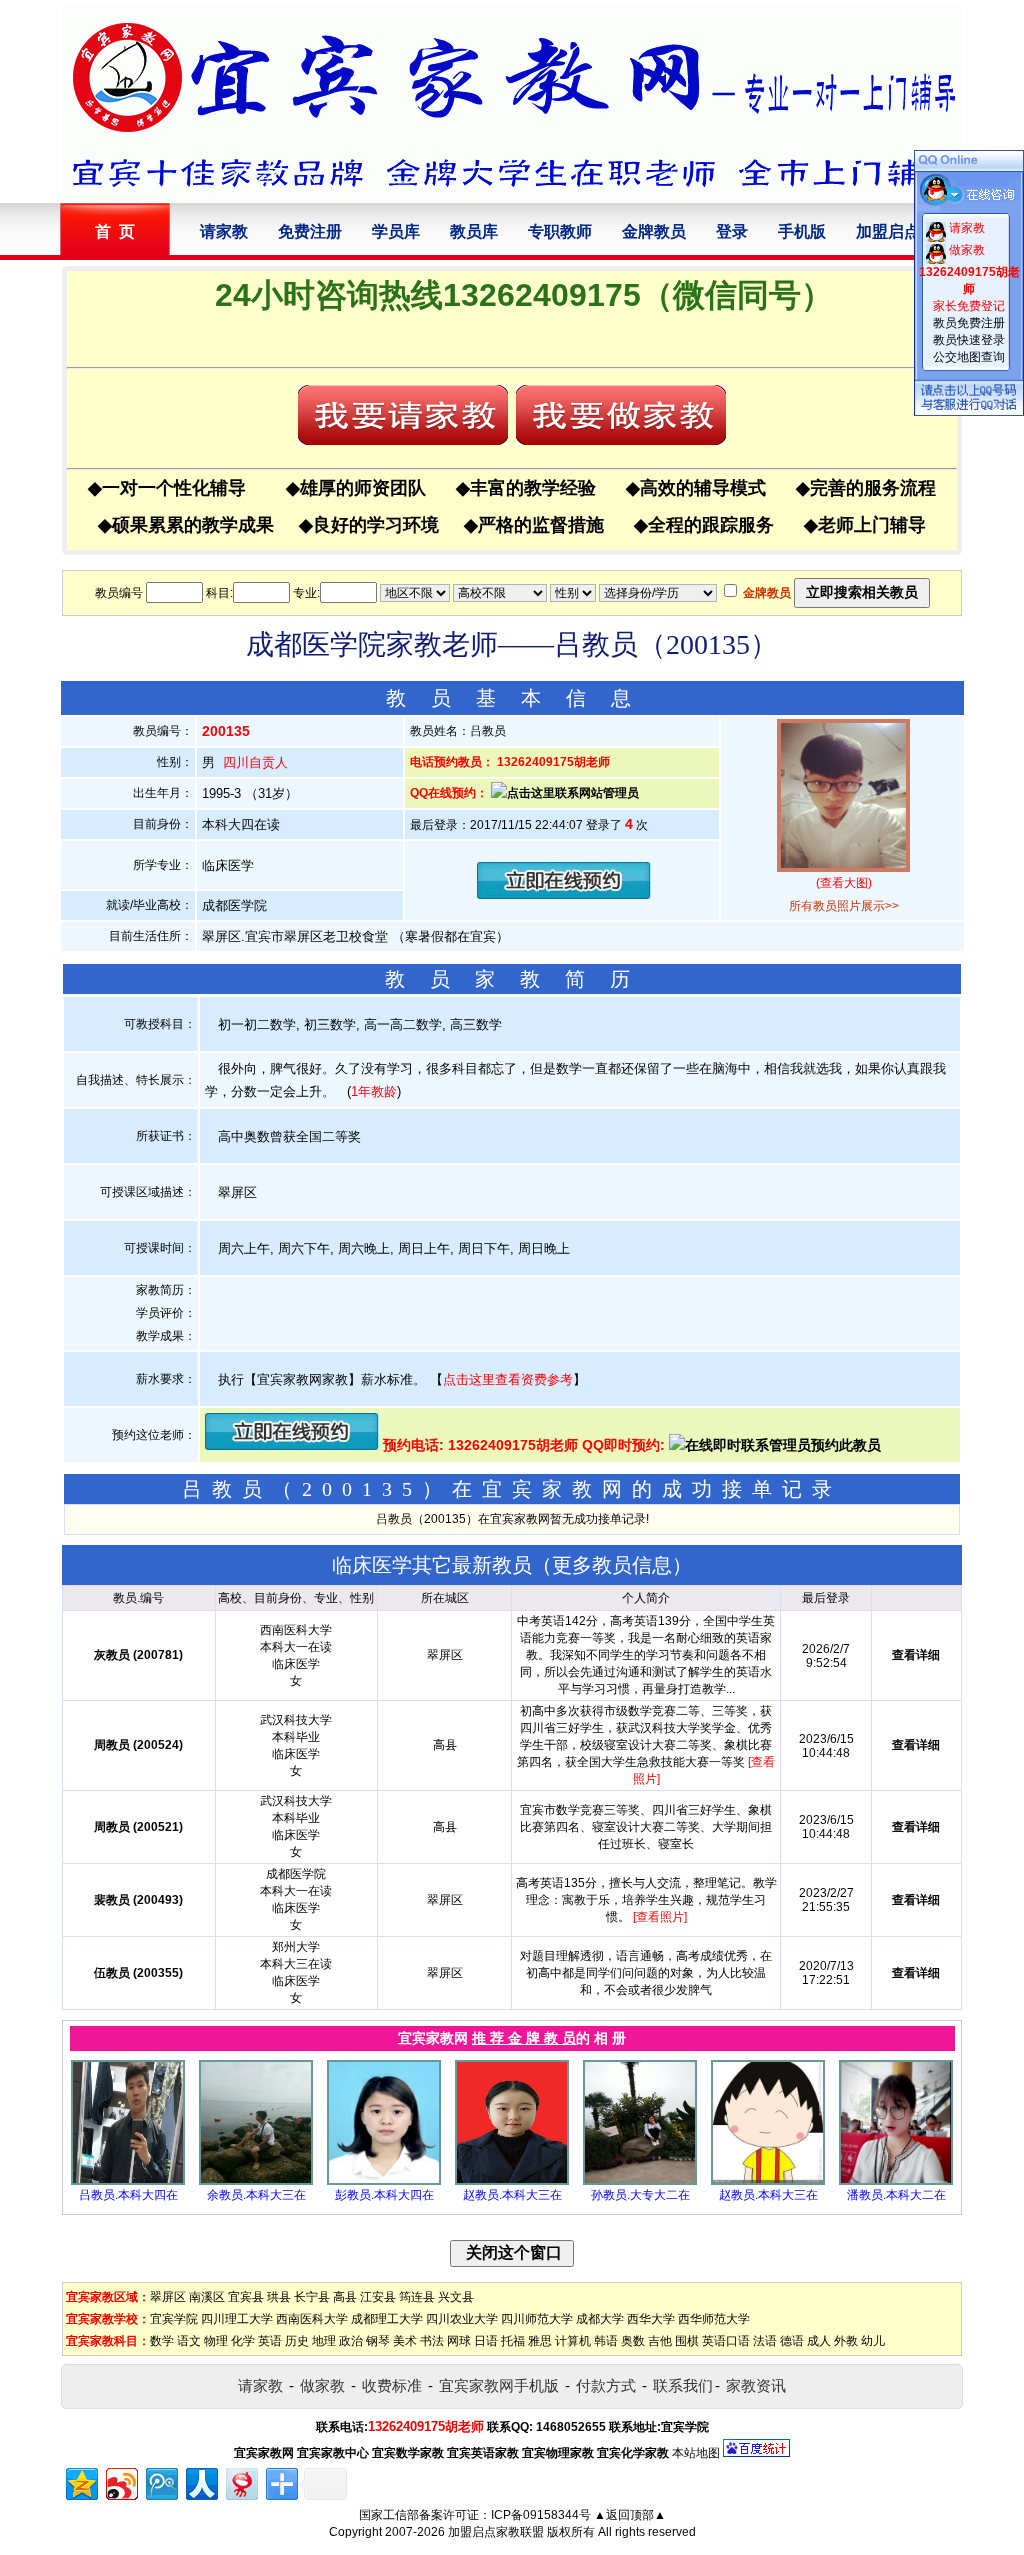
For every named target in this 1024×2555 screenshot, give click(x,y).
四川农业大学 (462, 2319)
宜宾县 (246, 2297)
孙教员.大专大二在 (640, 2195)
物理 (216, 2341)
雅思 (540, 2341)
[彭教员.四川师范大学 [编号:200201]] (384, 2181)
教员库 (474, 231)
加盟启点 (888, 231)
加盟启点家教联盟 (496, 2532)
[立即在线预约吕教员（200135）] (564, 894)
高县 (345, 2297)
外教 (846, 2341)
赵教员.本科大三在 (512, 2195)
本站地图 (696, 2453)
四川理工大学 (237, 2319)
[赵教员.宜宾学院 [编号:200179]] (512, 2181)
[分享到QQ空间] (80, 2481)
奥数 (633, 2341)
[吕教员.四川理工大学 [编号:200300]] (128, 2181)
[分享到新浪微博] (120, 2481)
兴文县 (456, 2297)
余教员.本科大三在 (256, 2195)
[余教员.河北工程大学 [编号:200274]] (256, 2181)
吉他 (660, 2341)
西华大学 (651, 2319)
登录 (732, 231)
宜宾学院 (174, 2319)
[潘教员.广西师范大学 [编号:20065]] (896, 2181)
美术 (405, 2341)
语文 (189, 2341)
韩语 (606, 2341)
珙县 (279, 2297)
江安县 (378, 2297)
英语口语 (726, 2341)
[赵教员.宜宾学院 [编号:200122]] (768, 2181)
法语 (765, 2341)
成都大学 (600, 2319)
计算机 (573, 2341)
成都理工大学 (387, 2319)
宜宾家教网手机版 (499, 2385)
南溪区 (207, 2297)
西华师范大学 (714, 2319)
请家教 (224, 231)
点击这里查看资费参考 (508, 1379)
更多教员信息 (612, 1565)
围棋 (687, 2341)
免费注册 (310, 231)
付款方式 (606, 2385)
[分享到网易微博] (240, 2481)
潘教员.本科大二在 (896, 2195)
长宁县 (312, 2297)
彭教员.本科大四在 (384, 2195)
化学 (243, 2341)
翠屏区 (168, 2297)
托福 (513, 2341)
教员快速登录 (969, 340)
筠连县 (417, 2297)
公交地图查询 (969, 357)
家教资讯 (756, 2385)
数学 (162, 2341)
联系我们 (683, 2385)
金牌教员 (654, 231)
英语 (270, 2341)
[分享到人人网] (200, 2481)
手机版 (802, 231)
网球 (459, 2341)
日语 (486, 2341)
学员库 (396, 231)
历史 (297, 2341)
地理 (324, 2341)
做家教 (322, 2385)
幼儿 (873, 2341)
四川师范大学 (537, 2319)
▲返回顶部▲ (630, 2515)
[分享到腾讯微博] (160, 2481)
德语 (792, 2341)
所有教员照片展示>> (844, 906)
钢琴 (378, 2341)
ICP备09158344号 (541, 2515)
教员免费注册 (969, 323)
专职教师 (560, 231)
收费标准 (392, 2385)
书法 (432, 2341)
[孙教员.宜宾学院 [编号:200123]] (640, 2181)
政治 (351, 2341)
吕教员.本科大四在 (128, 2195)
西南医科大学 (312, 2319)
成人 (819, 2341)
